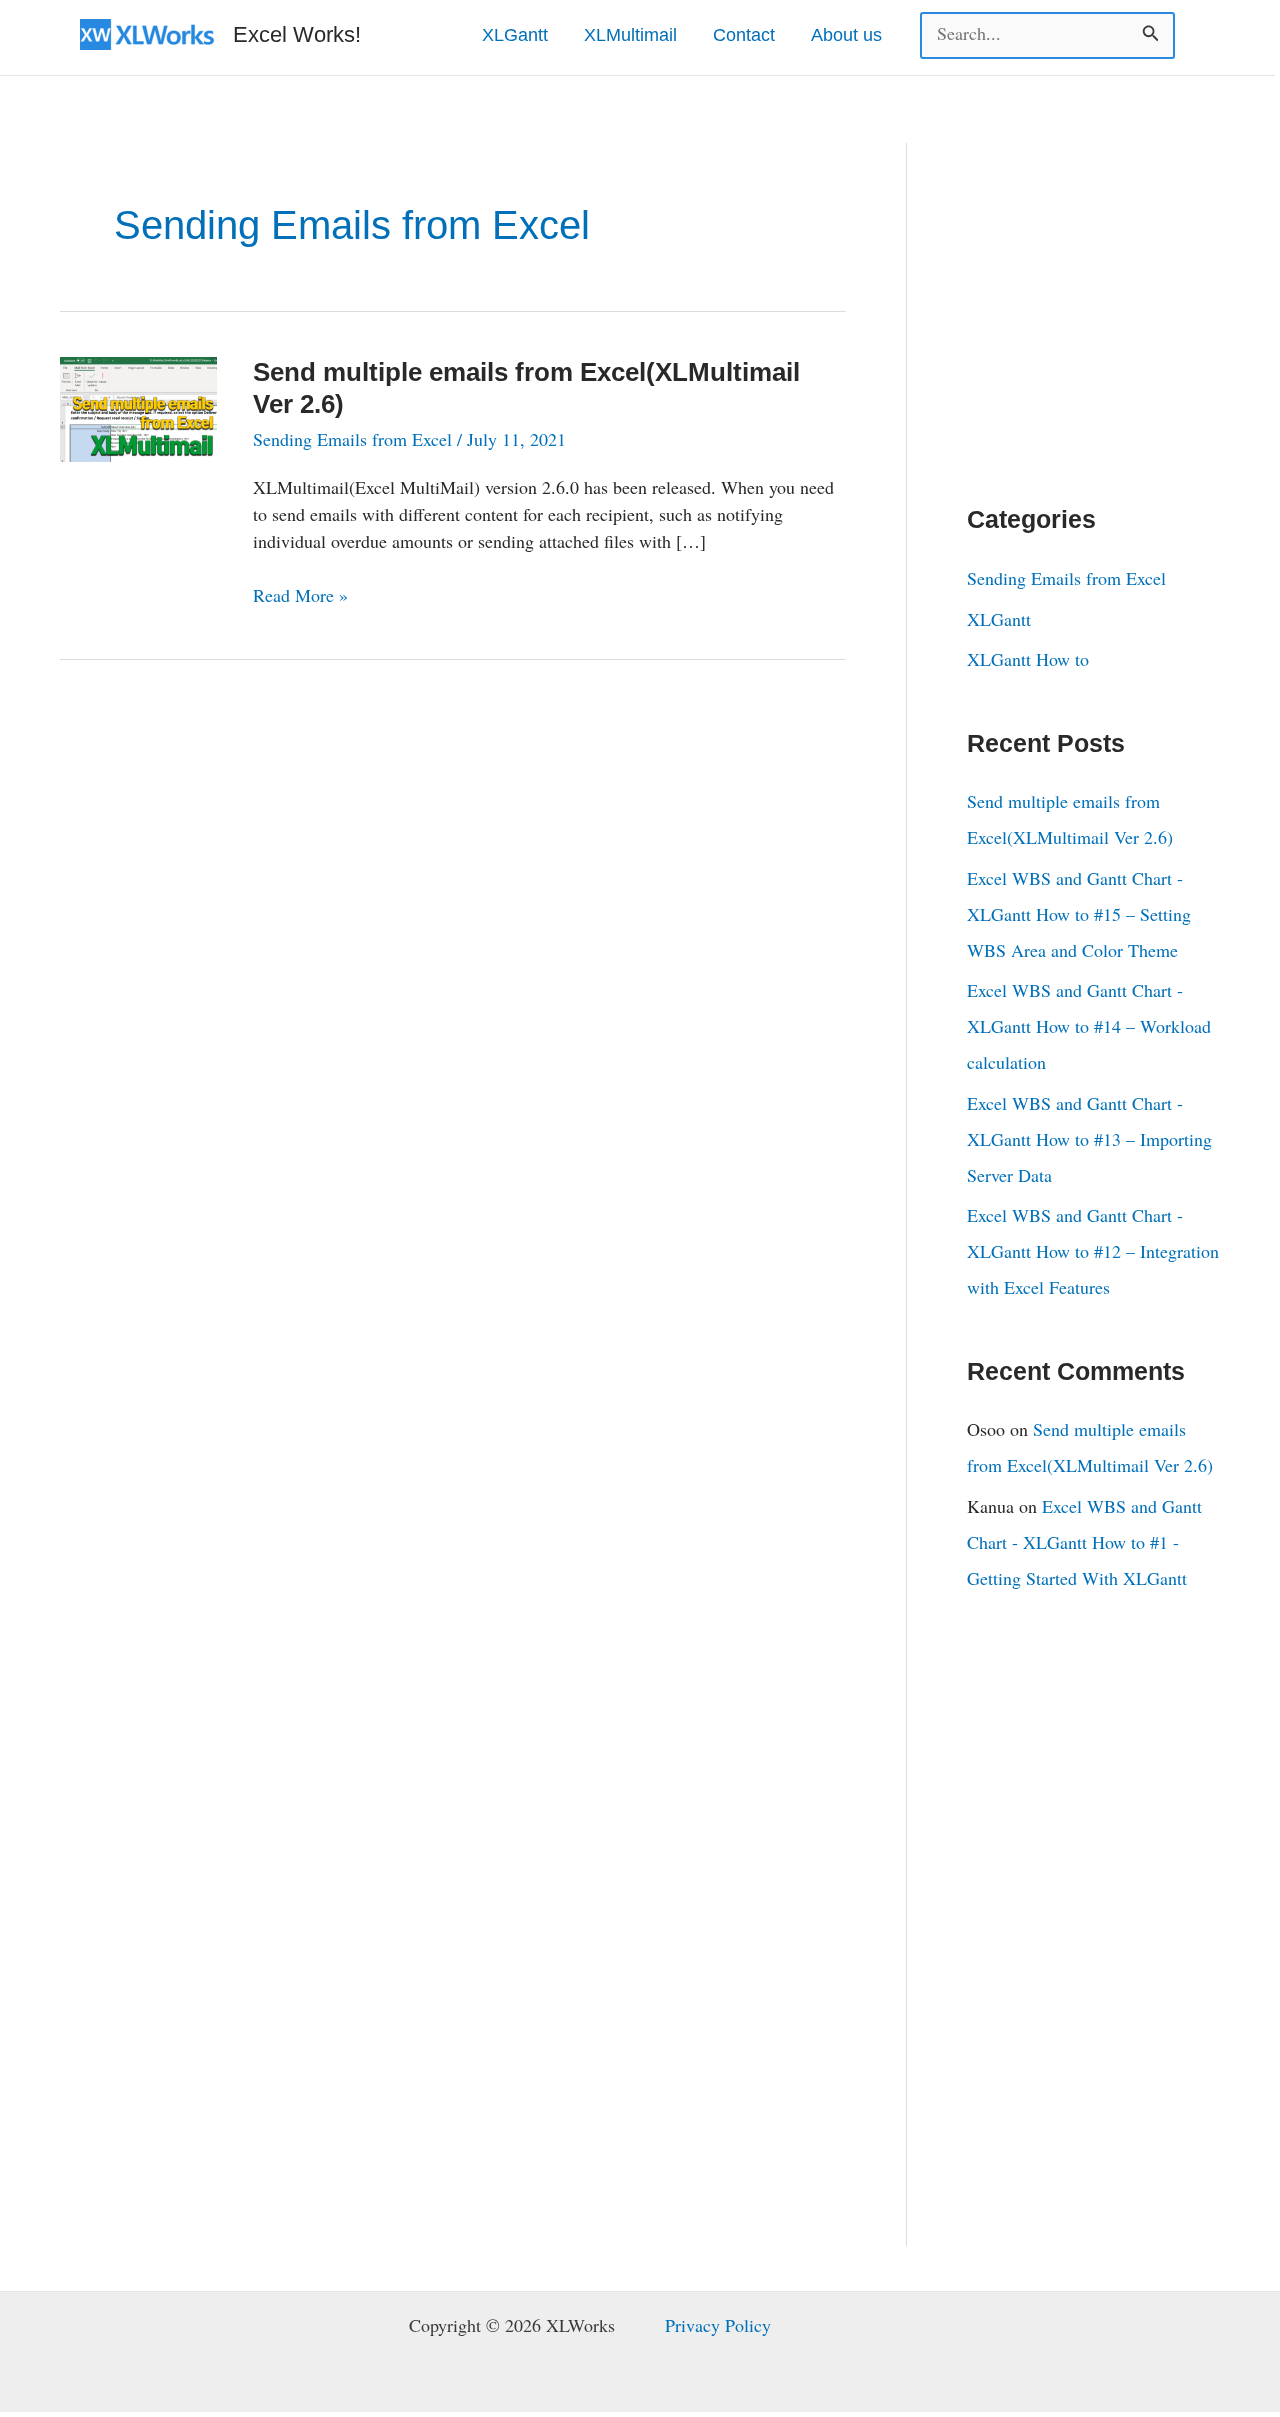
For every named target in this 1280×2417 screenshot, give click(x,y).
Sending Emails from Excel (352, 439)
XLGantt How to (1028, 659)
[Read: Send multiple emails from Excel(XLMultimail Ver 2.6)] (138, 406)
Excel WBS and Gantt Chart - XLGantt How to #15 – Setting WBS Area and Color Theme (1079, 914)
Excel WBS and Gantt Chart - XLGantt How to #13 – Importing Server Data (1089, 1139)
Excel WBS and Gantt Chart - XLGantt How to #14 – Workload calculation (1089, 1026)
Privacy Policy (718, 2325)
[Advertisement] (1117, 293)
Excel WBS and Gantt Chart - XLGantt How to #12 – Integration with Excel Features (1093, 1251)
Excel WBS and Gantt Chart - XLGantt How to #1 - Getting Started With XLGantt (1084, 1542)
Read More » (300, 595)
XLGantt (999, 619)
